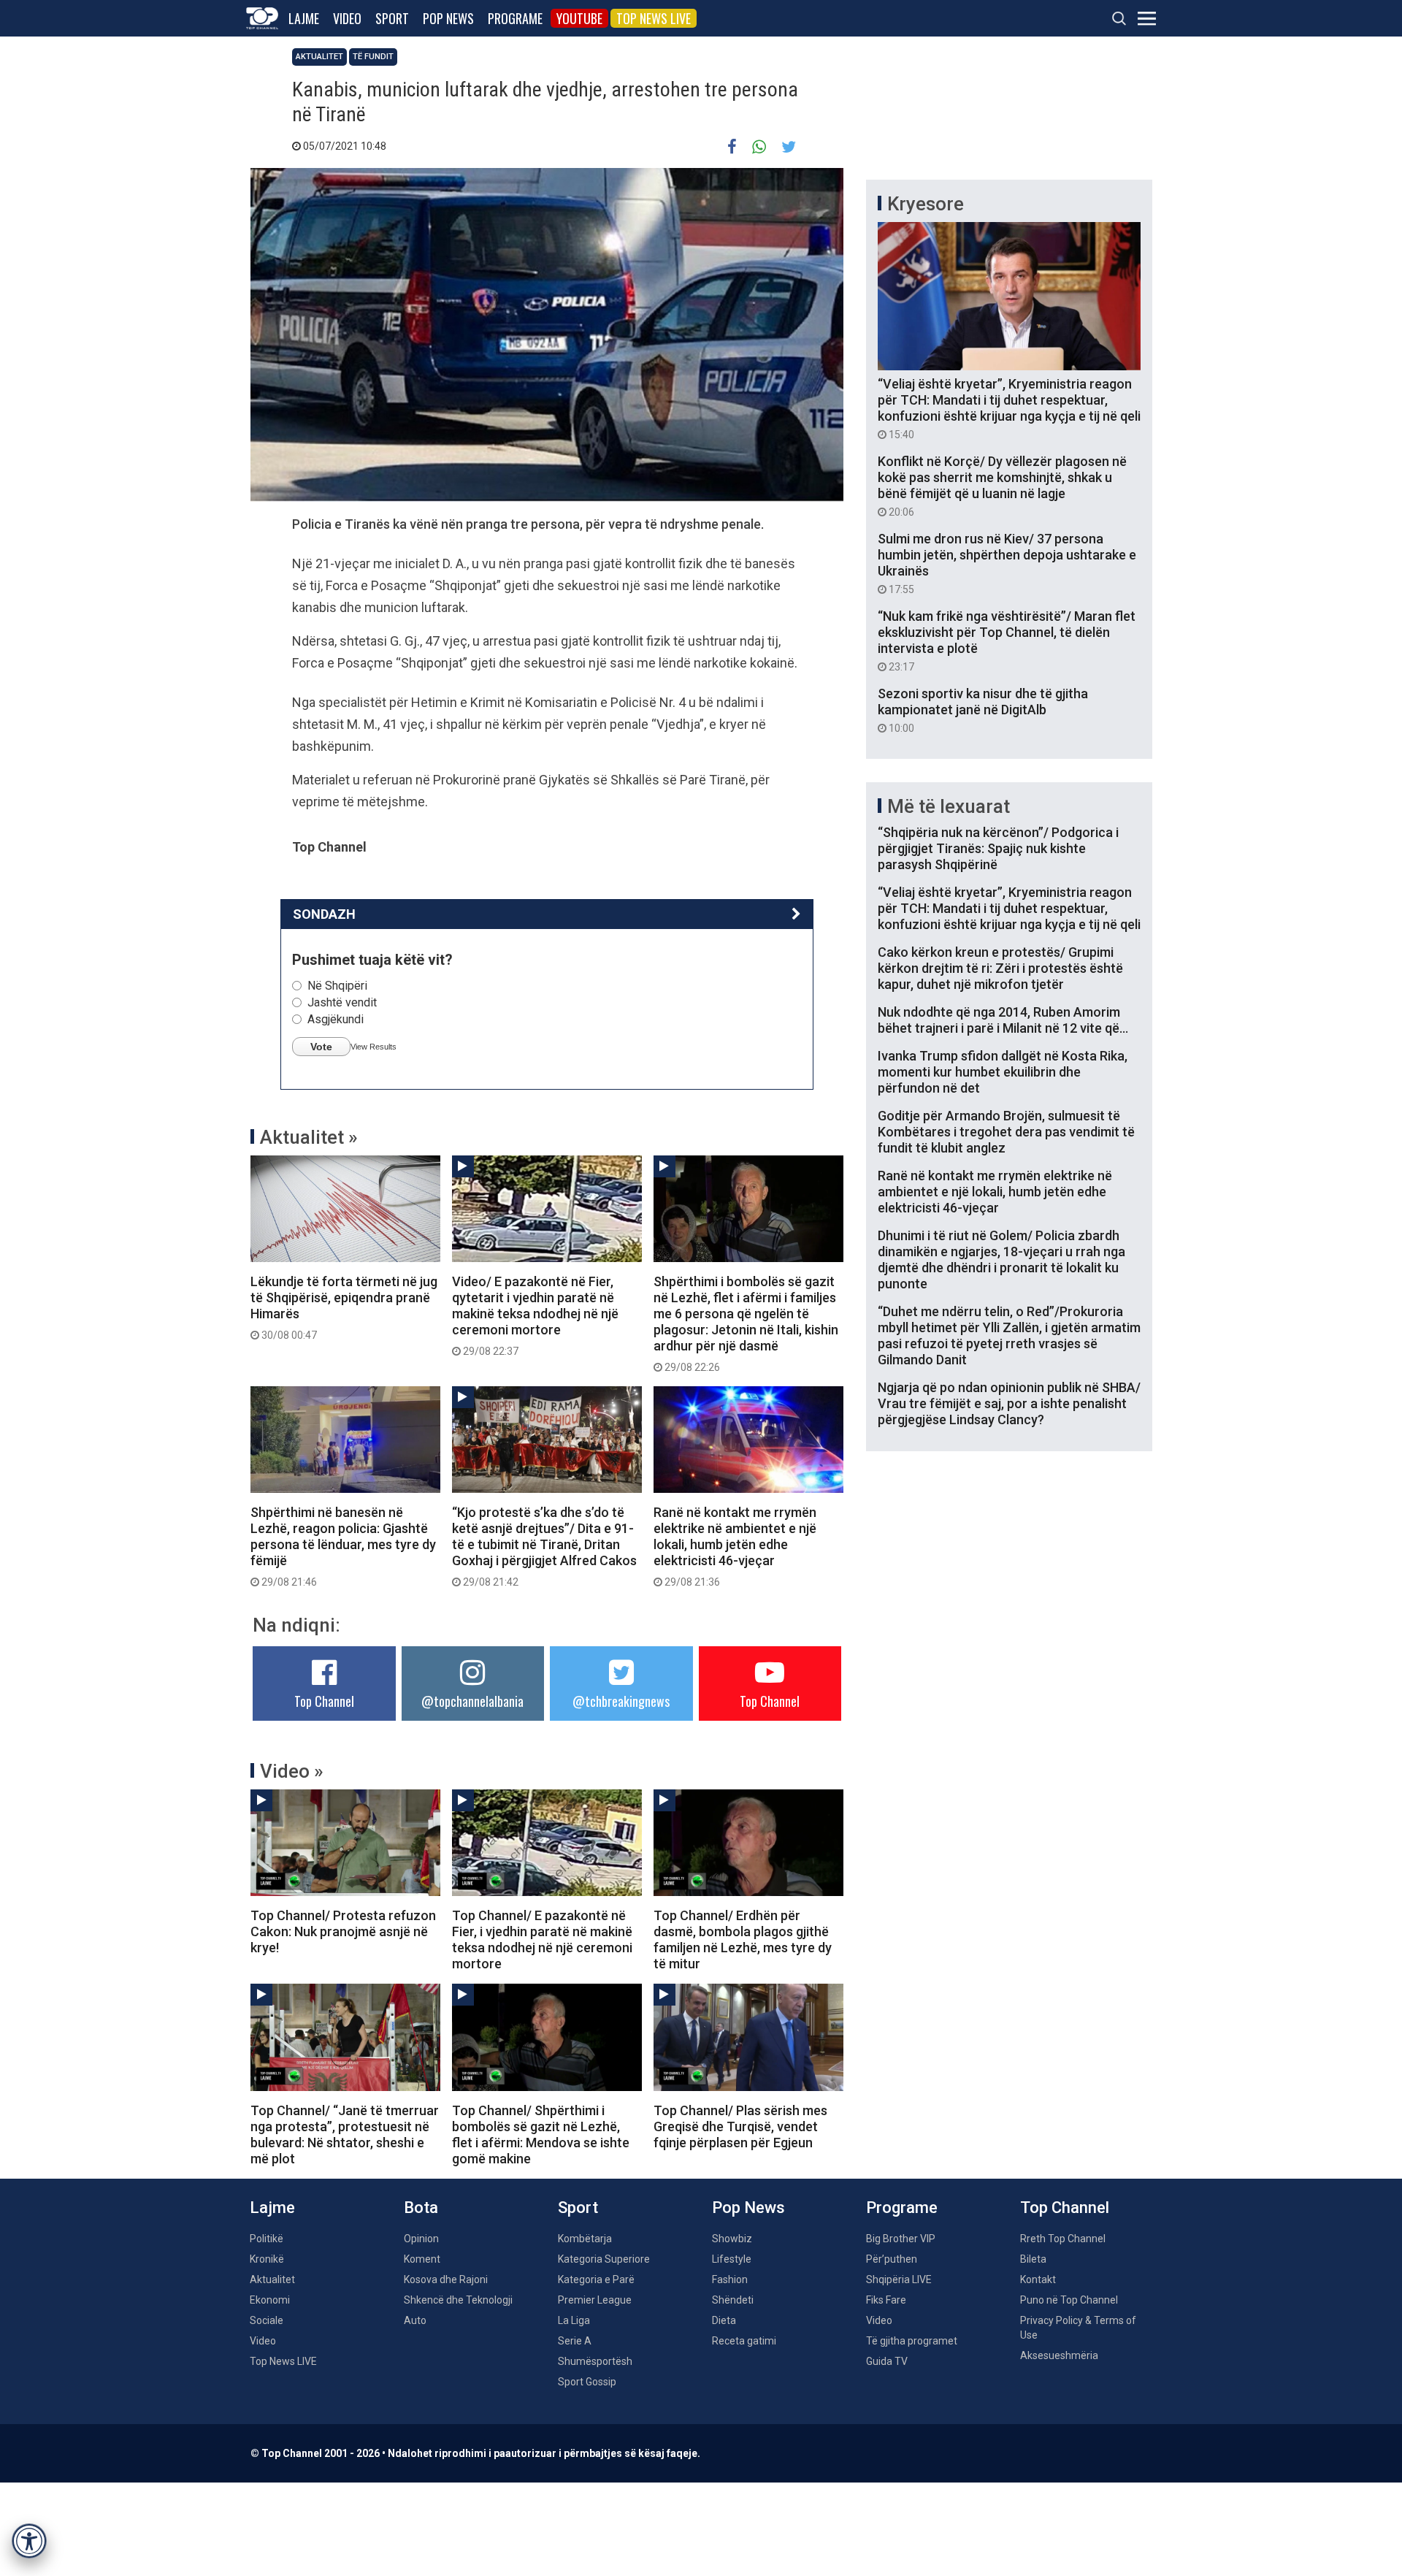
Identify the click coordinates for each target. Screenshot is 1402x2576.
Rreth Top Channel (1063, 2239)
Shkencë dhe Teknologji (458, 2300)
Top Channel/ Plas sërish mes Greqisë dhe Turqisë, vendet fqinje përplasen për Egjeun (740, 2126)
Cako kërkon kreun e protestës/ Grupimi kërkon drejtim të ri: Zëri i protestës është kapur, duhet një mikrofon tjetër (1000, 968)
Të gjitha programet (912, 2341)
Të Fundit (373, 57)
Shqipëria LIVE (899, 2279)
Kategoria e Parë (596, 2279)
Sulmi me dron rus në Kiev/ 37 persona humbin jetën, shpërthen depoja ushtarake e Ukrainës (1007, 563)
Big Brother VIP (901, 2239)
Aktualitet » (309, 1137)
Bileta (1033, 2259)
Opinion (421, 2239)
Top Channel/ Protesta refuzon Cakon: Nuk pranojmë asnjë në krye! (343, 1931)
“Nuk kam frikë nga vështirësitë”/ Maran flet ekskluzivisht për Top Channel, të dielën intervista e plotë (1007, 641)
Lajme (304, 18)
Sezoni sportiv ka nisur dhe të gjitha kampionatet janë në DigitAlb (983, 710)
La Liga (574, 2320)
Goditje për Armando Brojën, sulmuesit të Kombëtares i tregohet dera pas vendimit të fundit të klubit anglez (1006, 1132)
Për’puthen (892, 2259)
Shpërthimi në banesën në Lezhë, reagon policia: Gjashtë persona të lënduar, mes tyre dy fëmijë (343, 1546)
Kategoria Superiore (604, 2259)
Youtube (579, 18)
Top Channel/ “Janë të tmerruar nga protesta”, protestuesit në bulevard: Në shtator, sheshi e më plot (345, 2134)
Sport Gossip (587, 2382)
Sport (392, 18)
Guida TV (887, 2361)
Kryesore (926, 204)
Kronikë (267, 2259)
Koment (422, 2259)
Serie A (575, 2341)
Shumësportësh (595, 2361)
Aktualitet (319, 57)
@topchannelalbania (472, 1701)
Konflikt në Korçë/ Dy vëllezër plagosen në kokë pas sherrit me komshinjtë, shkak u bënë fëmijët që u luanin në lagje (1002, 486)
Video (347, 18)
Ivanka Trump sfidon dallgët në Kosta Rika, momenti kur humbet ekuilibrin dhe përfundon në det (1003, 1072)
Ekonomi (270, 2300)
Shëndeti (733, 2300)
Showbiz (732, 2239)
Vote (321, 1047)
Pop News (448, 18)
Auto (415, 2320)
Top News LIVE (654, 18)
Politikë (267, 2239)
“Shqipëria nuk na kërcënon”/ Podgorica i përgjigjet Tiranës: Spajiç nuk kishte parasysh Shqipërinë (998, 848)
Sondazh (324, 914)
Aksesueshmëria (1059, 2355)
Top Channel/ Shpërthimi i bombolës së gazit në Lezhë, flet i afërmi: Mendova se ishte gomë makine (541, 2134)
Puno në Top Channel (1069, 2300)
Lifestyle (732, 2259)
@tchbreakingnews (621, 1701)
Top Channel (324, 1701)
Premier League (595, 2300)
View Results (374, 1047)
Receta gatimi (744, 2341)
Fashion (730, 2279)
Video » (292, 1771)
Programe (515, 18)
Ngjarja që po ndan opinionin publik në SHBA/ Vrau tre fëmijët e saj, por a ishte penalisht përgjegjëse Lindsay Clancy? (1009, 1403)
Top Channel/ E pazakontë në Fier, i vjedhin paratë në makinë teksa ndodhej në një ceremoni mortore (542, 1939)
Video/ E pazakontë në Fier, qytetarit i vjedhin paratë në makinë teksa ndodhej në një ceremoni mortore (535, 1315)
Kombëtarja (585, 2239)
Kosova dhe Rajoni (446, 2279)
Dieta (724, 2320)
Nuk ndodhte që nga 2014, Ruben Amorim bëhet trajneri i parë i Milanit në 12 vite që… (1003, 1020)
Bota (421, 2208)
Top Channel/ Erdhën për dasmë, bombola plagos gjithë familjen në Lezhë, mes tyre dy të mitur (743, 1939)
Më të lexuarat (949, 806)
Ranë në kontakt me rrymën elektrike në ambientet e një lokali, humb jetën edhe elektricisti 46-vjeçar (735, 1546)
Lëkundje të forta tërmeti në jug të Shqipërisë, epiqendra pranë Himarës (344, 1307)
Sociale (267, 2320)
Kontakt (1038, 2279)
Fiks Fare (886, 2300)
